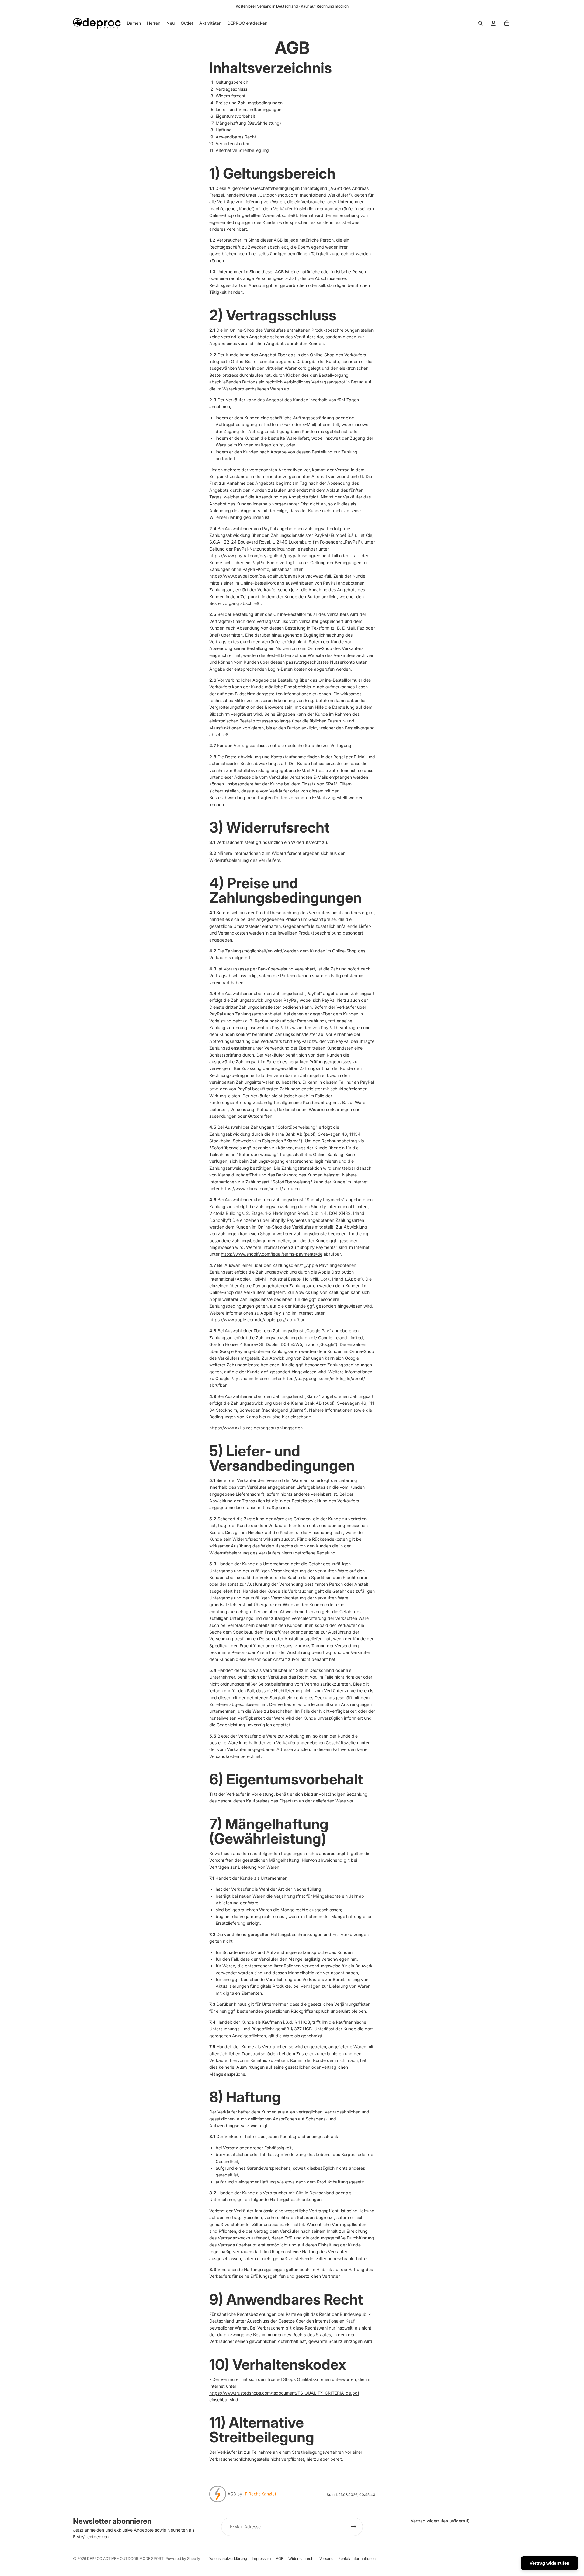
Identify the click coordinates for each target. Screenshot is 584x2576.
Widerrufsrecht (301, 2559)
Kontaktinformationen (357, 2559)
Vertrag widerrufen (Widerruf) (440, 2521)
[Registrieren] (354, 2527)
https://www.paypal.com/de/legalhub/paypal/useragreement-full (274, 556)
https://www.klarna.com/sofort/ (252, 1188)
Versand (326, 2559)
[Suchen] (481, 23)
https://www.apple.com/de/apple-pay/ (248, 1320)
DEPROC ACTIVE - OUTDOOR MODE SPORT (125, 2559)
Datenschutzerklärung (228, 2559)
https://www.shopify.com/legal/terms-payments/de (272, 1254)
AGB (280, 2559)
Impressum (261, 2559)
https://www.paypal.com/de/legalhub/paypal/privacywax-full (270, 576)
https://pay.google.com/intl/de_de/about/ (324, 1378)
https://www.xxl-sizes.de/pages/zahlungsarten (256, 1428)
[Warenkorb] (507, 23)
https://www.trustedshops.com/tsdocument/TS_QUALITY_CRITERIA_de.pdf (284, 2393)
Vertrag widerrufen (549, 2563)
